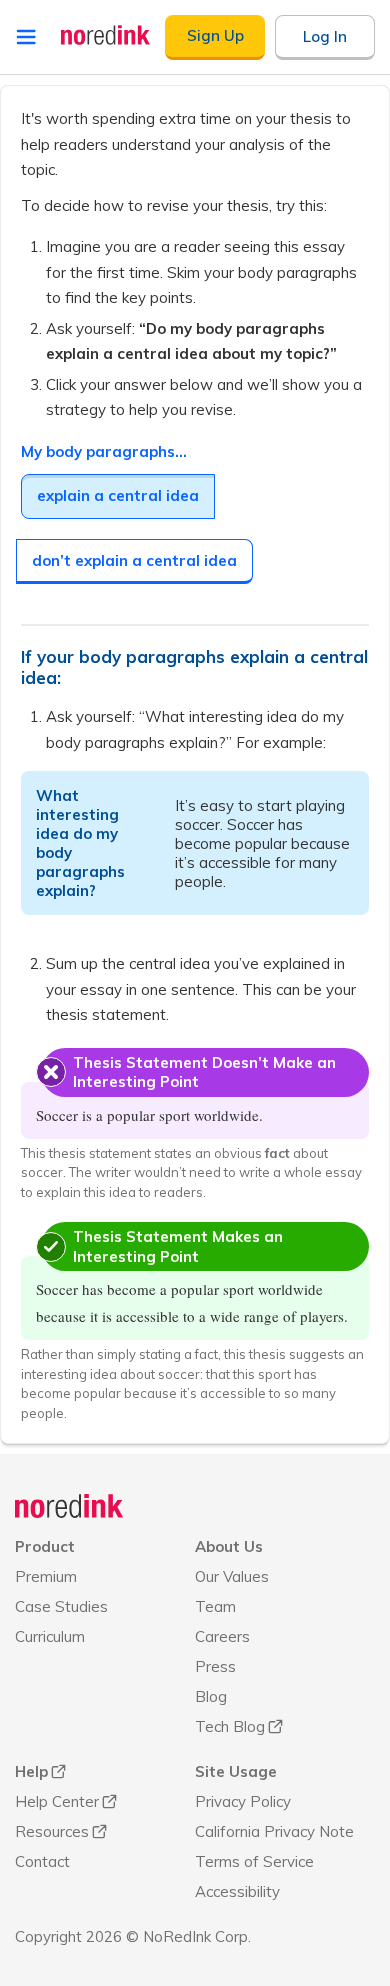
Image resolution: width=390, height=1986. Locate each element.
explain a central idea (118, 495)
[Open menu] (26, 37)
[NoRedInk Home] (106, 35)
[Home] (69, 1506)
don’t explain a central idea (134, 560)
